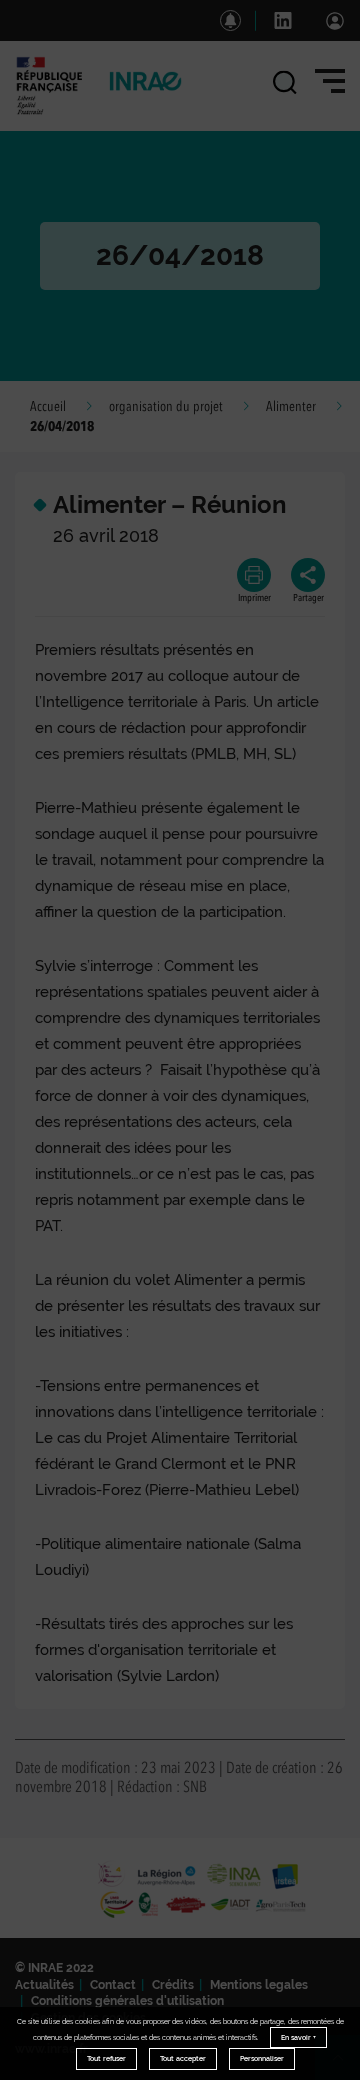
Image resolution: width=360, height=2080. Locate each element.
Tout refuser (106, 2058)
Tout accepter (183, 2058)
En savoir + (298, 2037)
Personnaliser (262, 2058)
